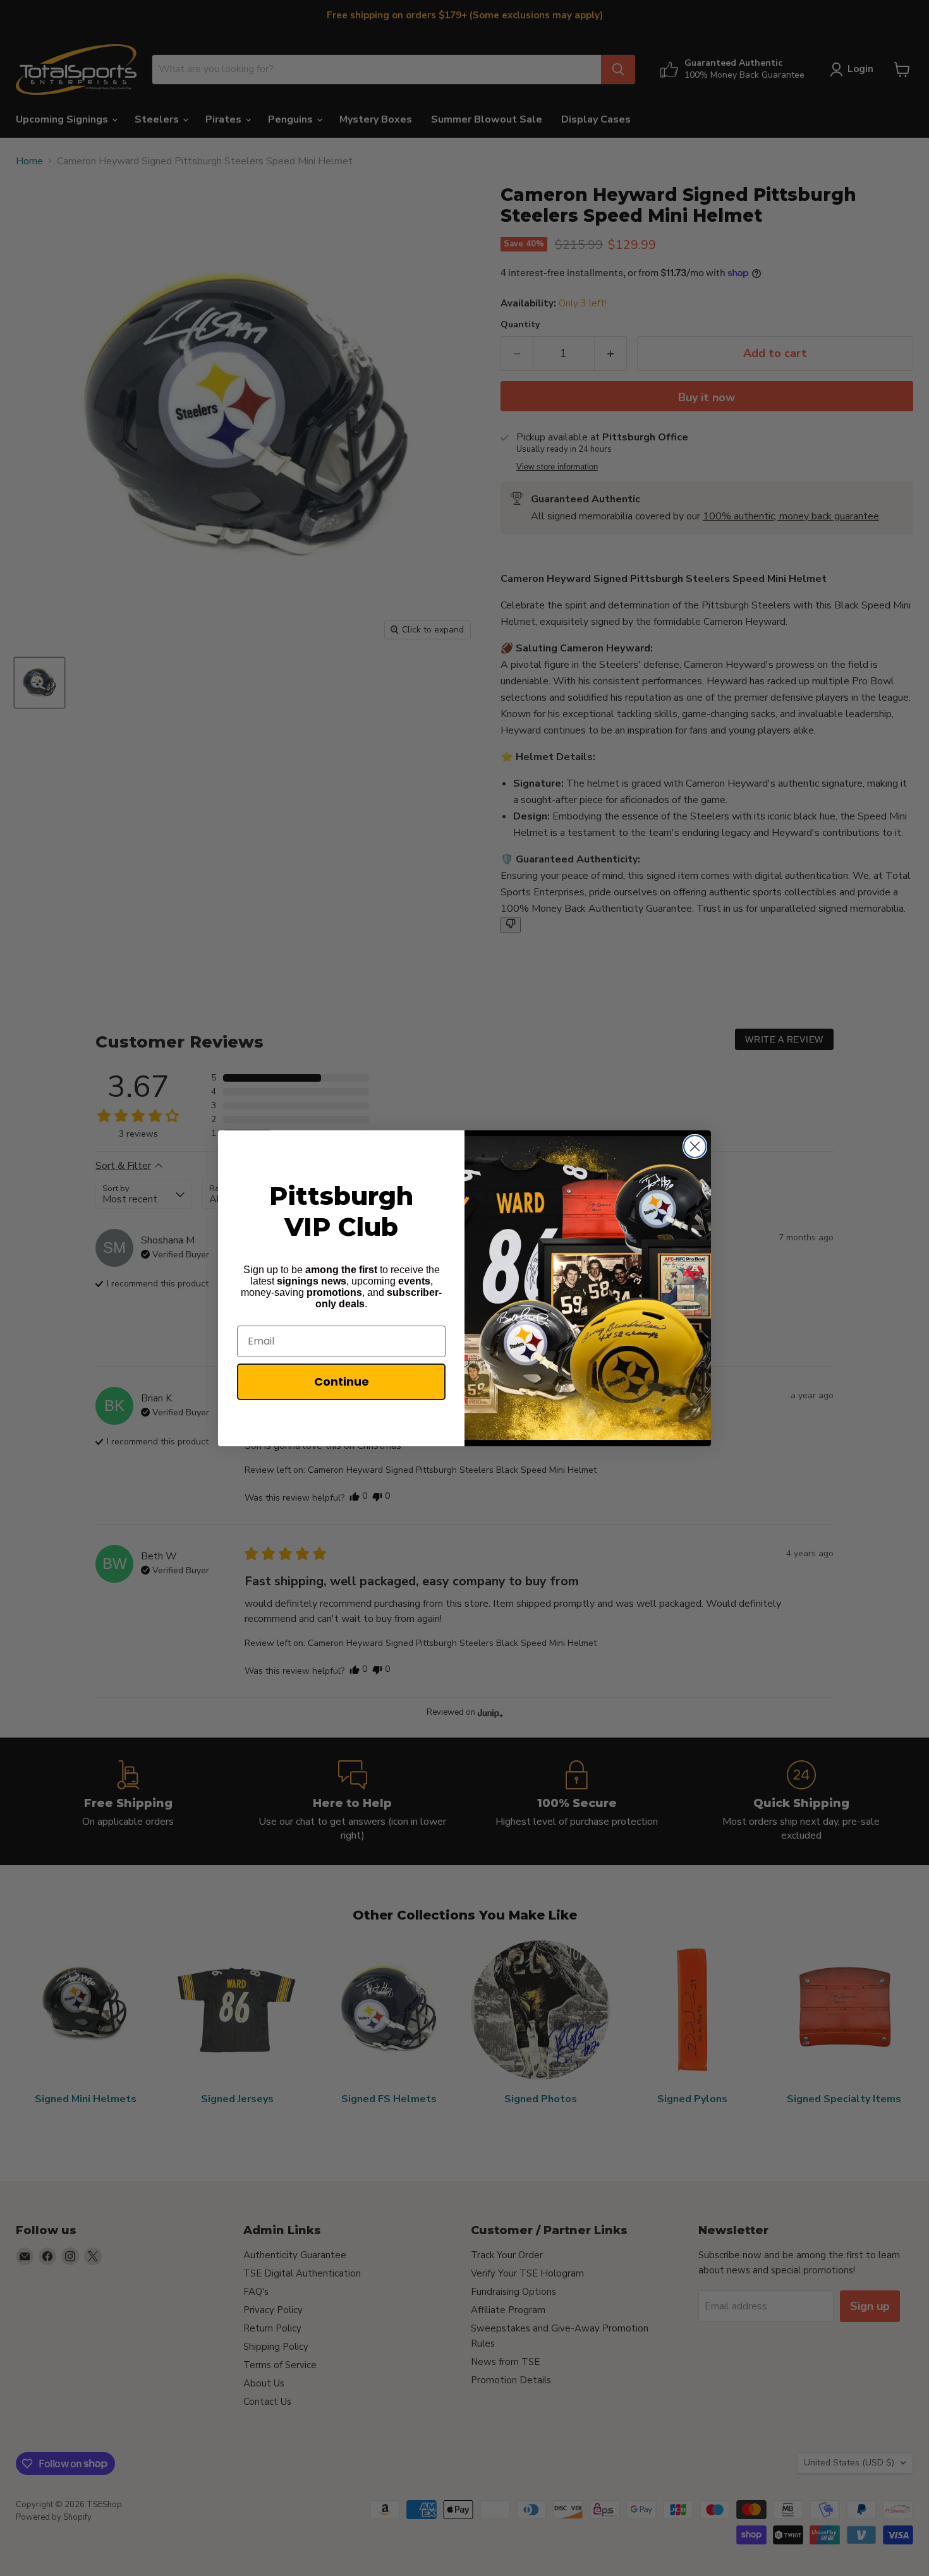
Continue (342, 1382)
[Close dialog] (695, 1146)
